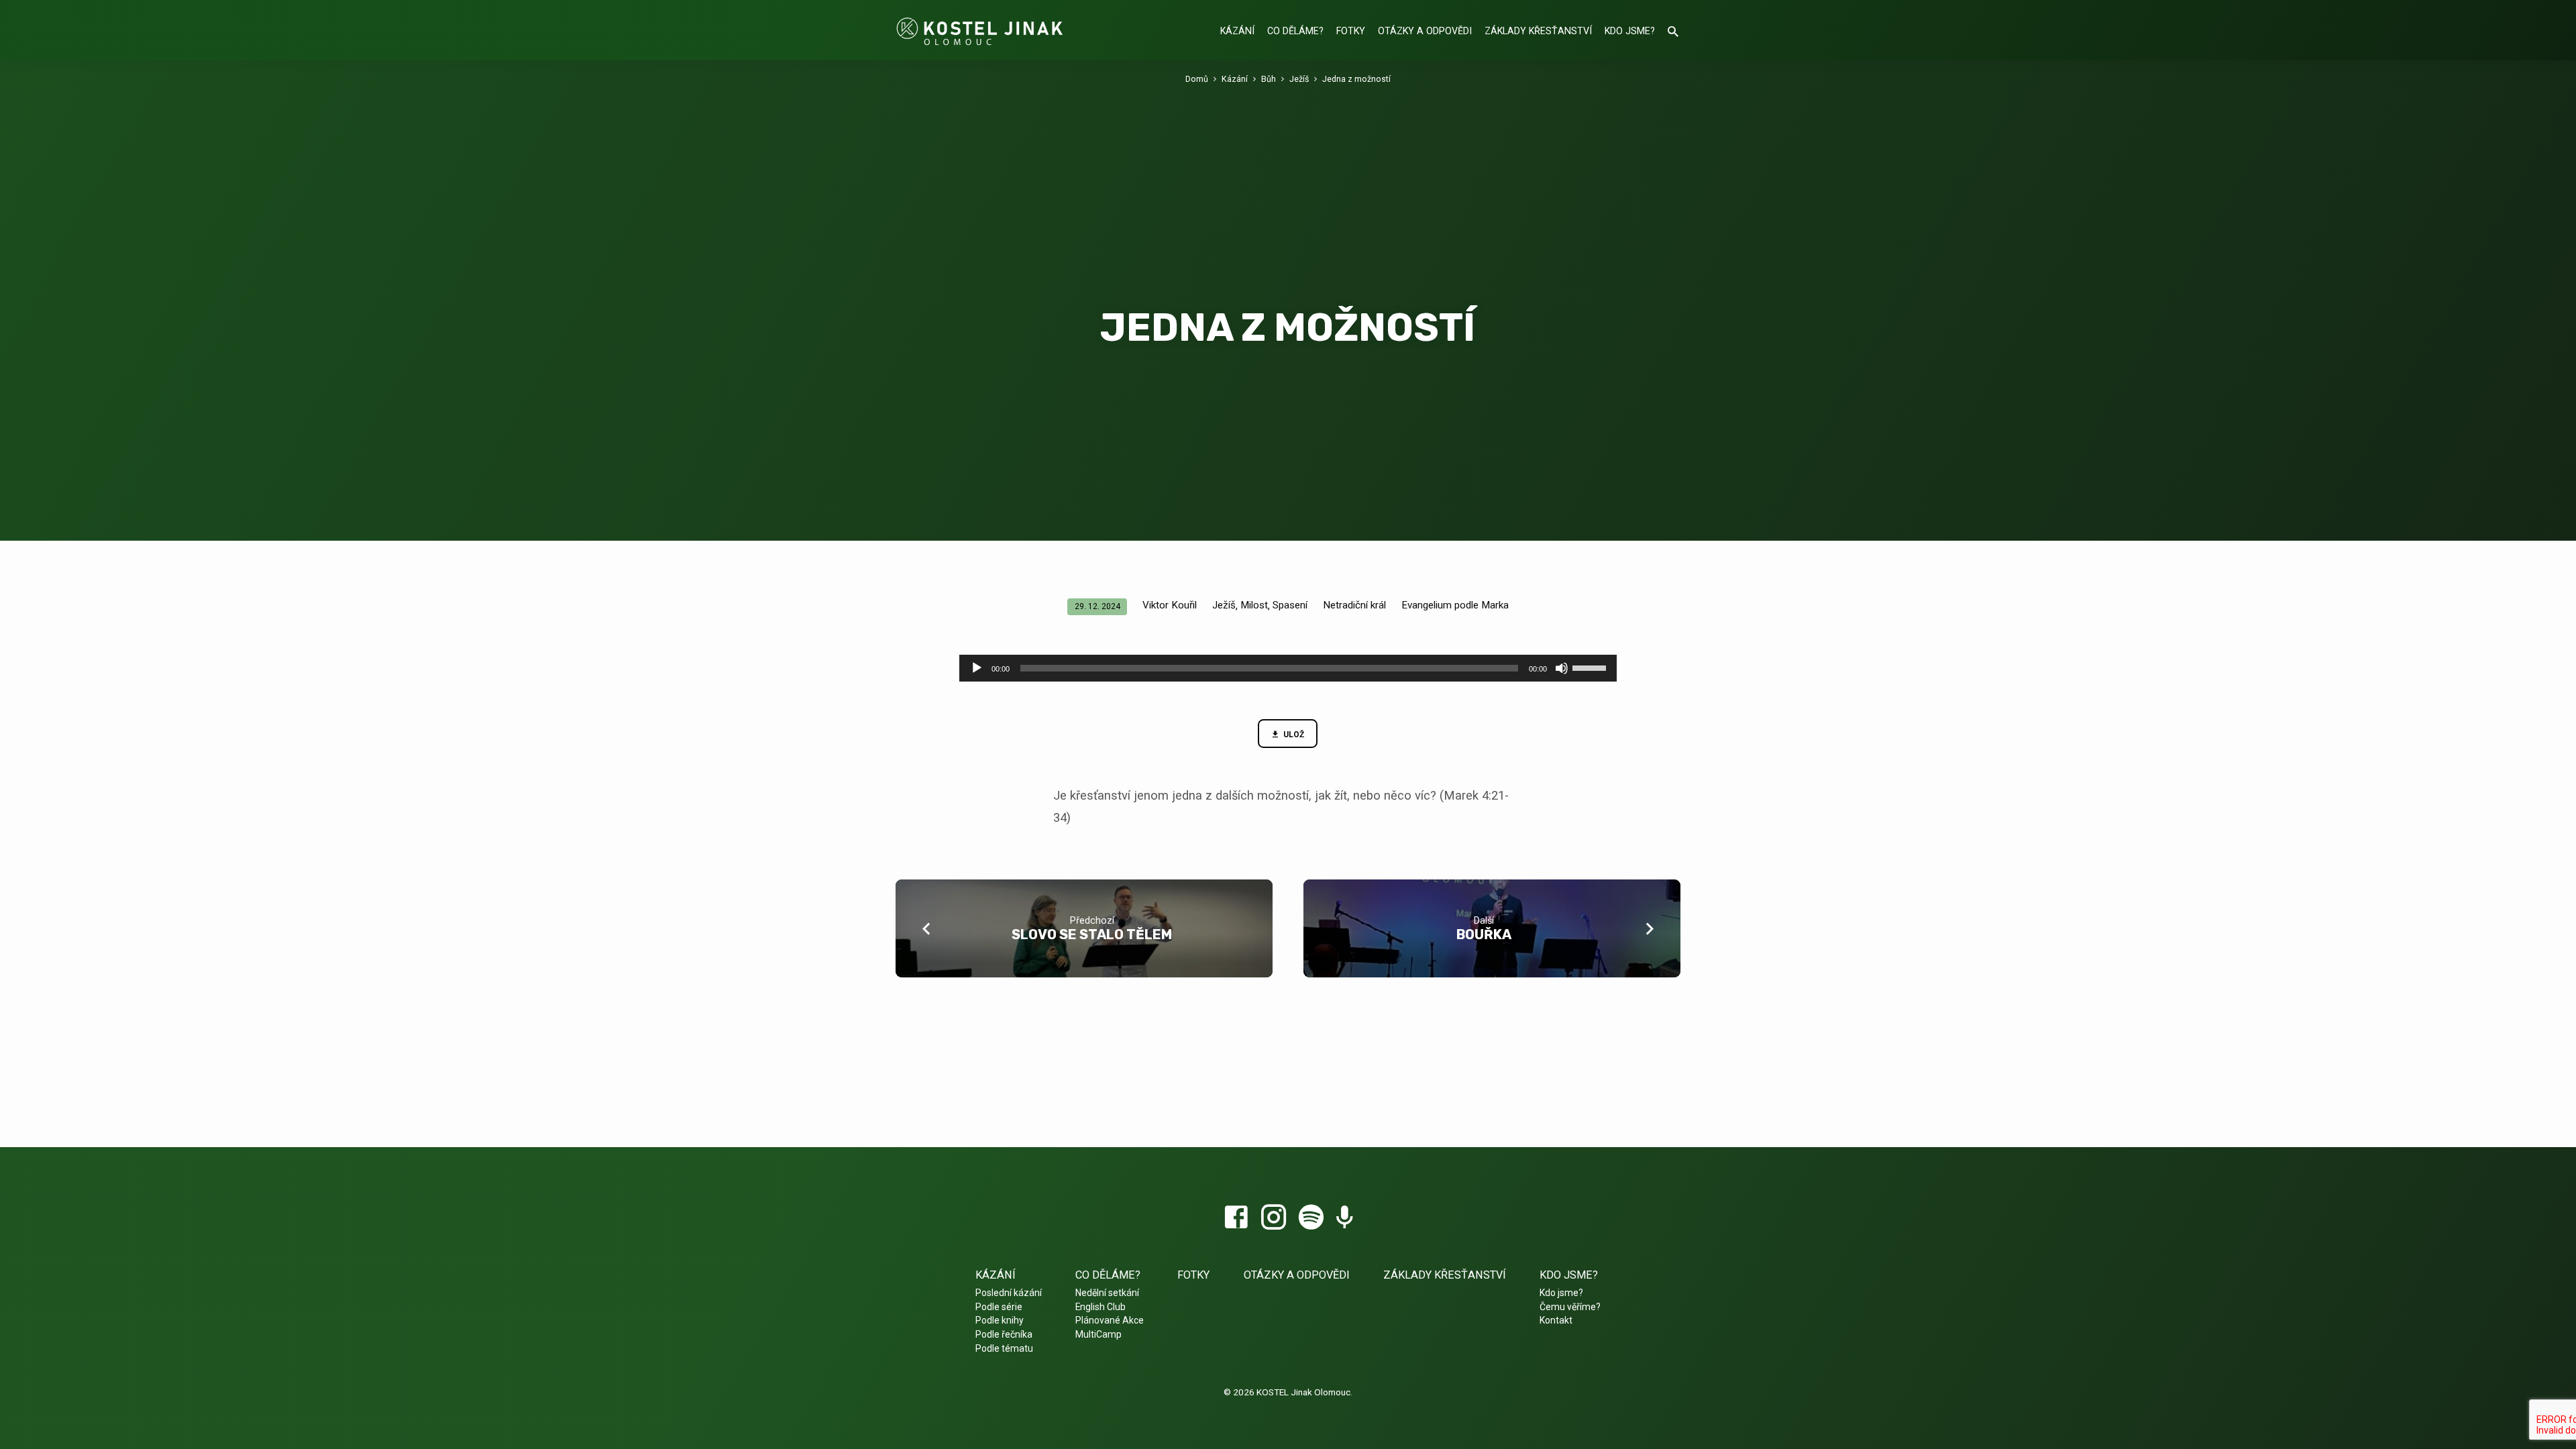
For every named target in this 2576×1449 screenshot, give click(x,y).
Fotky (1351, 31)
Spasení (1290, 605)
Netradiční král (1354, 605)
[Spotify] (1311, 1218)
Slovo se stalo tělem (1092, 934)
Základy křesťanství (1538, 31)
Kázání (1237, 31)
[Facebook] (1236, 1218)
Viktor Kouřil (1170, 605)
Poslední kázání (1009, 1293)
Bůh (1269, 79)
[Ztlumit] (1562, 668)
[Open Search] (1673, 32)
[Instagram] (1274, 1218)
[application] (1288, 668)
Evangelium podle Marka (1455, 605)
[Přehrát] (977, 668)
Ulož (1293, 735)
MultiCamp (1098, 1334)
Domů (1197, 79)
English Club (1101, 1307)
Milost (1254, 605)
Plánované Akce (1110, 1320)
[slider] (1591, 667)
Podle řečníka (1004, 1334)
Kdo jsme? (1630, 31)
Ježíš (1299, 79)
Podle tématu (1004, 1348)
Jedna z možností (1356, 79)
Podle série (999, 1307)
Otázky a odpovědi (1425, 31)
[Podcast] (1345, 1219)
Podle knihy (1000, 1320)
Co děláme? (1295, 31)
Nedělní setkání (1107, 1293)
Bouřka (1484, 934)
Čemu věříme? (1570, 1307)
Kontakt (1556, 1320)
